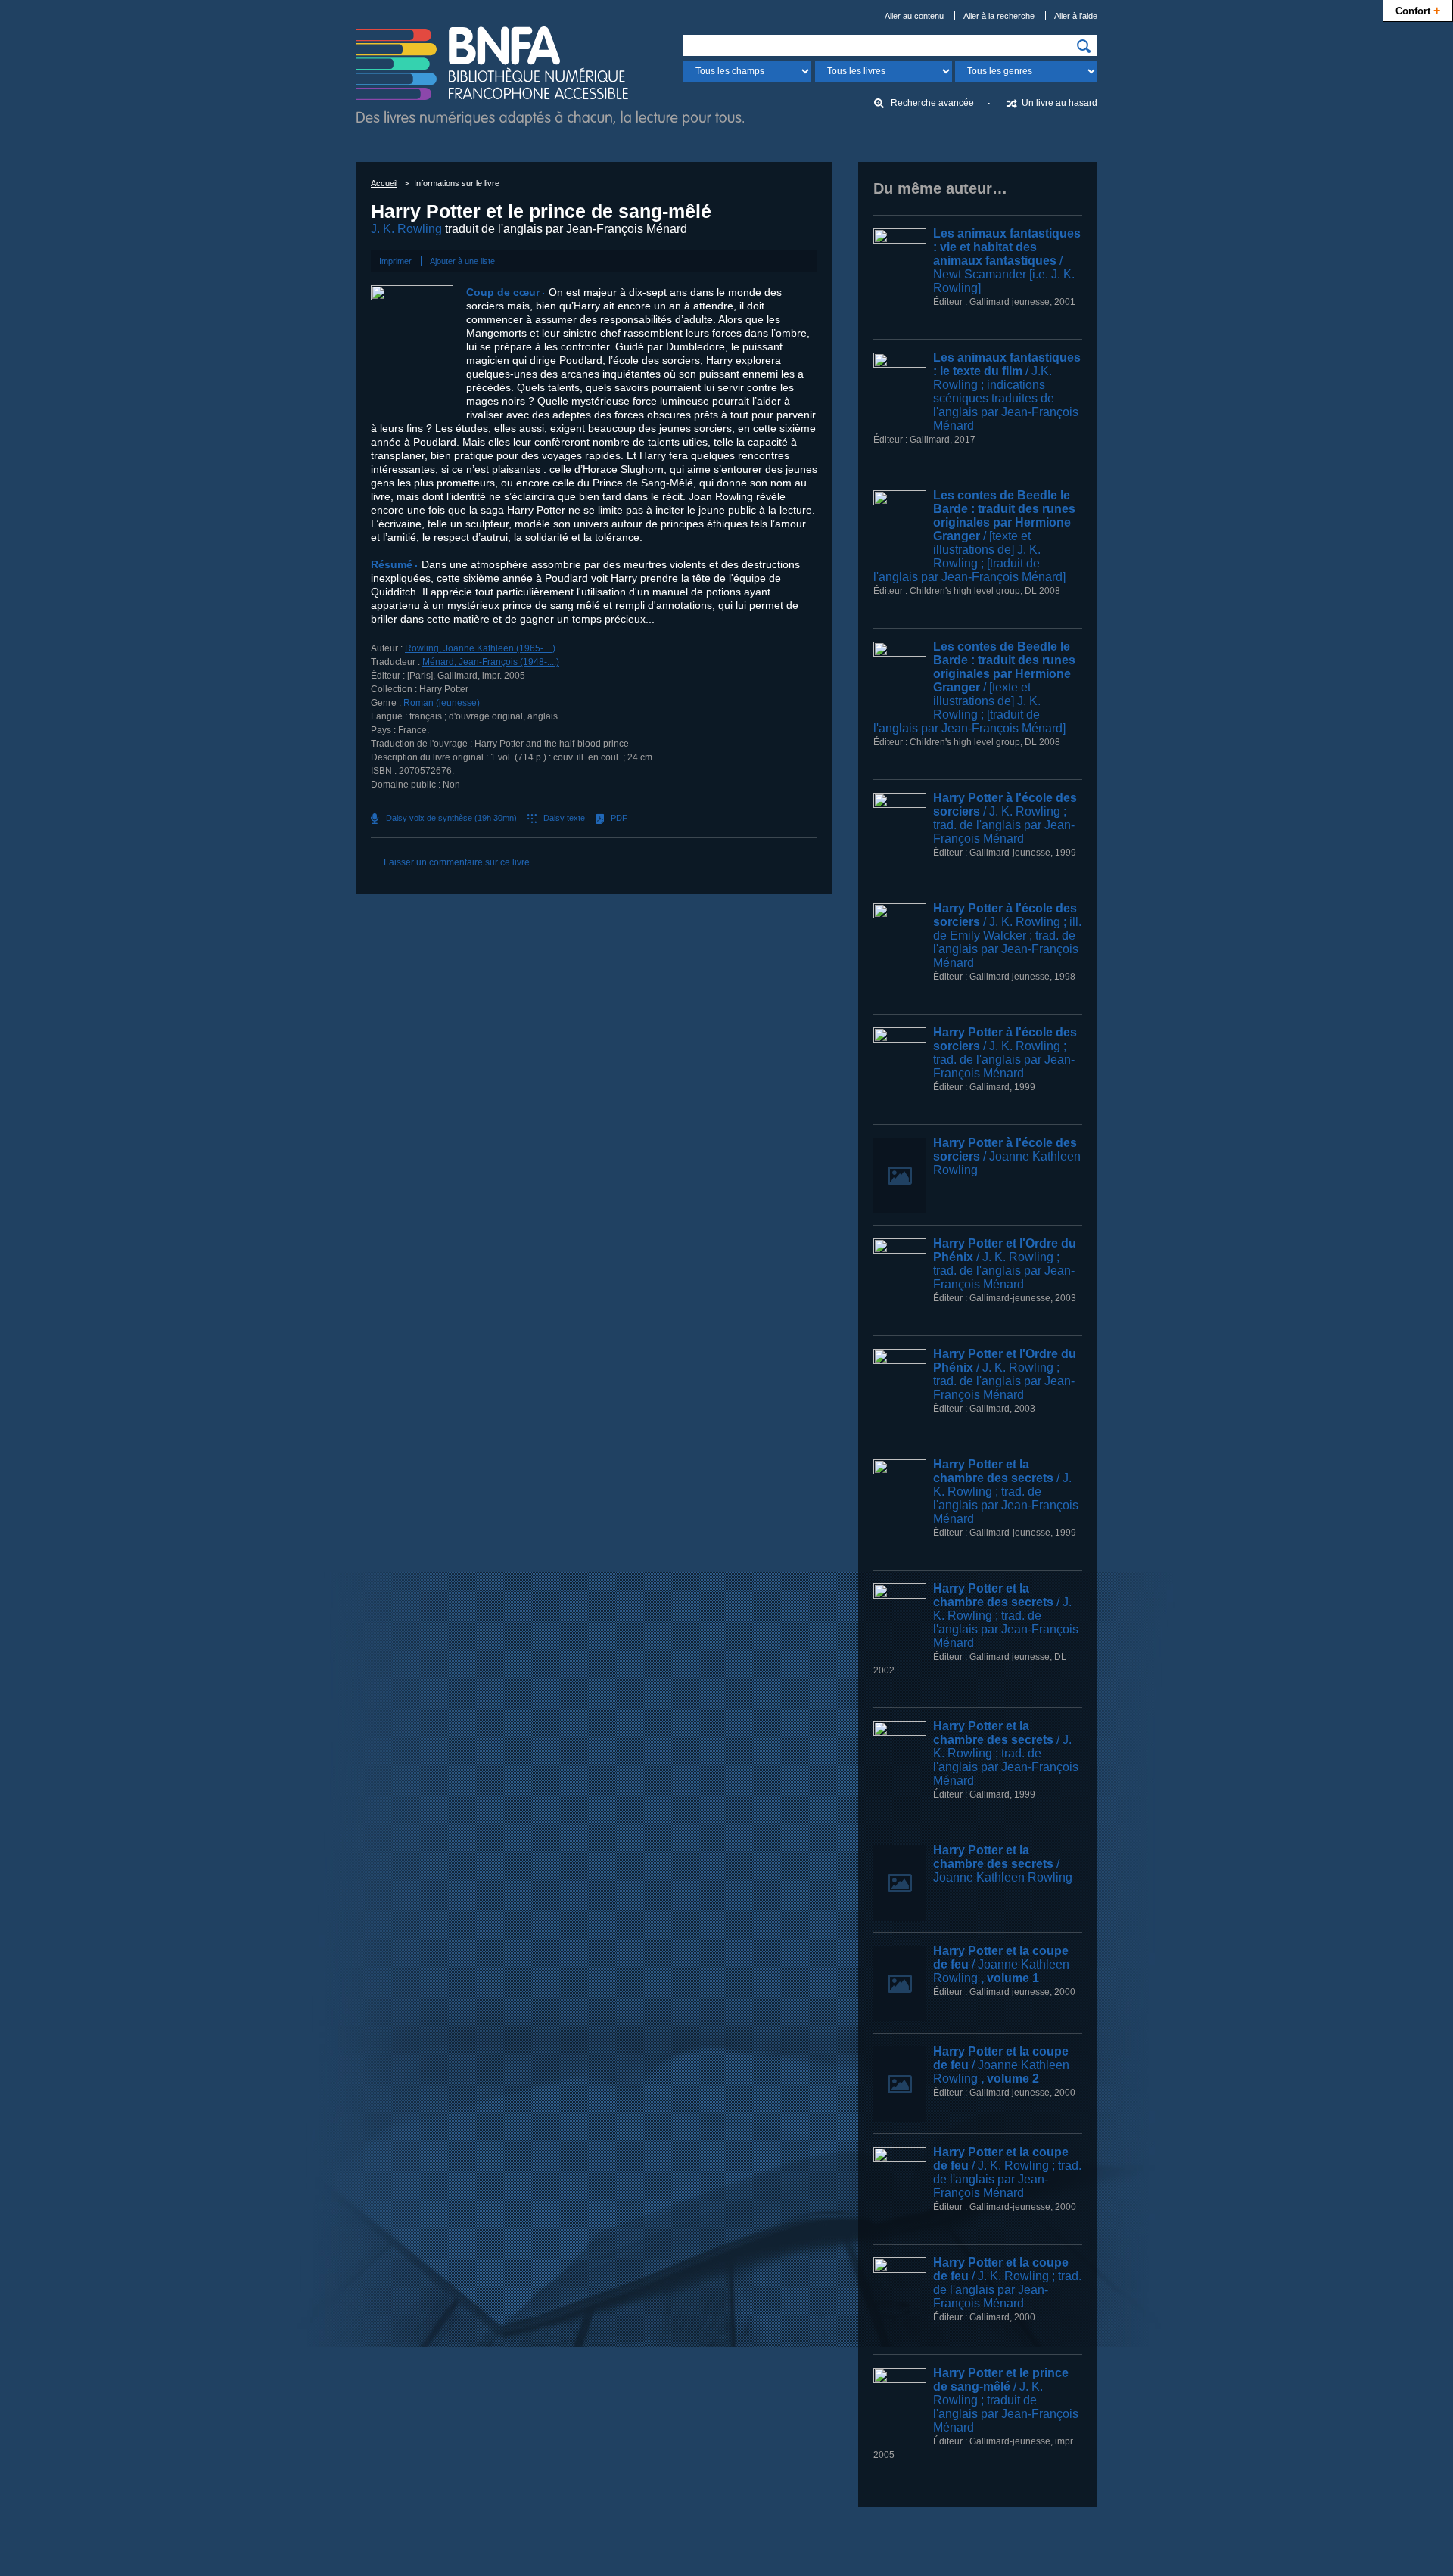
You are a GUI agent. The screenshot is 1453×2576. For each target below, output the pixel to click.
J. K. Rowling (406, 229)
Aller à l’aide (1076, 16)
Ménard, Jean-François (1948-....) (491, 662)
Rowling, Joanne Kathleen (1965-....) (480, 648)
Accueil (384, 183)
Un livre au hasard (1059, 103)
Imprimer (395, 261)
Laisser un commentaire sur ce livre (457, 862)
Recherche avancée (932, 103)
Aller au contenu (914, 16)
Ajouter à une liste (462, 261)
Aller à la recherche (999, 16)
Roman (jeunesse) (442, 703)
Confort (1418, 10)
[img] (1084, 46)
